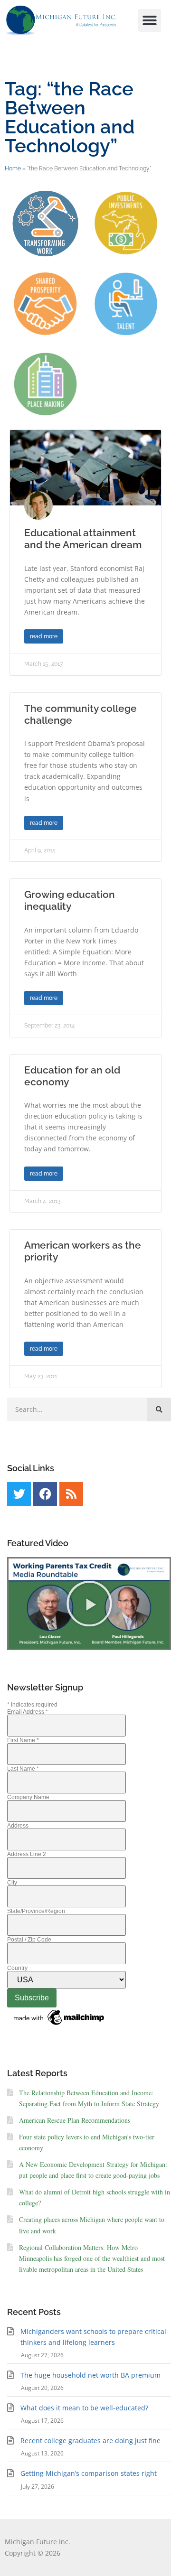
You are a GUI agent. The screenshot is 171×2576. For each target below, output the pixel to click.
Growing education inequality (70, 900)
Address (18, 1826)
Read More (44, 636)
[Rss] (71, 1494)
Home (13, 168)
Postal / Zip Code (29, 1940)
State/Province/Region (36, 1911)
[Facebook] (45, 1494)
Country (17, 1968)
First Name (23, 1740)
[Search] (159, 1409)
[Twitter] (19, 1494)
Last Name (23, 1769)
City (12, 1883)
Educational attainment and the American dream (83, 539)
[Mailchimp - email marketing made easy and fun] (59, 2025)
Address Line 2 (27, 1854)
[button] (150, 20)
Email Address (28, 1712)
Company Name (28, 1797)
